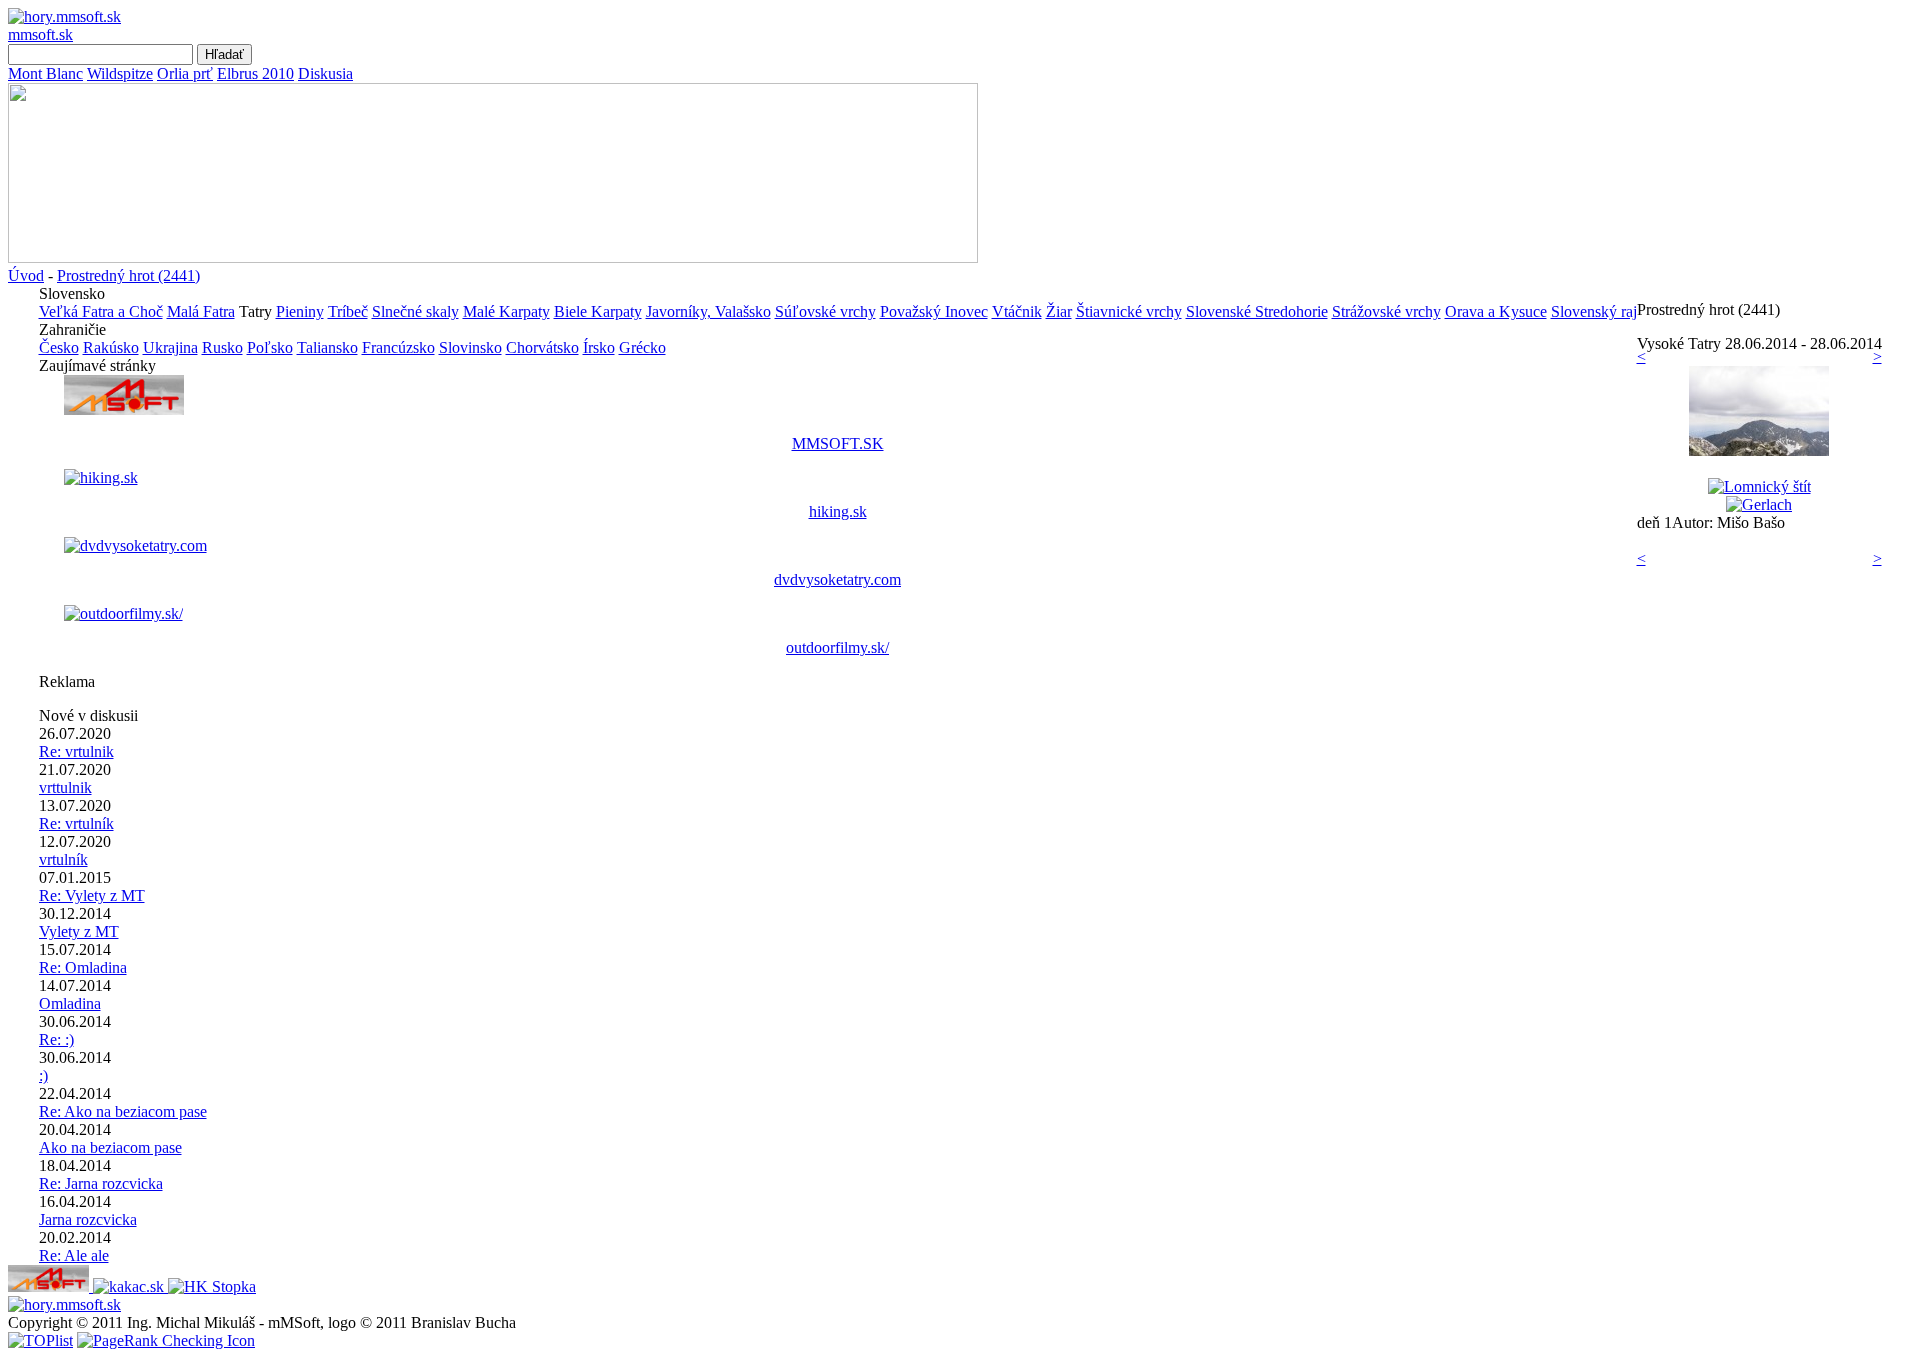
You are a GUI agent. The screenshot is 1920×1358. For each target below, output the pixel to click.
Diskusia (325, 73)
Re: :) (56, 1039)
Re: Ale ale (74, 1255)
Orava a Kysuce (1496, 311)
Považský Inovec (934, 311)
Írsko (599, 347)
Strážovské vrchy (1386, 311)
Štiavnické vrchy (1129, 311)
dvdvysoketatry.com (837, 579)
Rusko (222, 347)
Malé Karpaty (506, 311)
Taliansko (327, 347)
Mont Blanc (45, 73)
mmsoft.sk (40, 34)
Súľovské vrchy (825, 311)
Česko (59, 347)
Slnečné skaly (415, 311)
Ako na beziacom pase (110, 1147)
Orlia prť (185, 73)
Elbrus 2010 (255, 73)
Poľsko (270, 347)
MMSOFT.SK (838, 443)
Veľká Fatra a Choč (101, 311)
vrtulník (63, 859)
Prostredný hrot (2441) (128, 275)
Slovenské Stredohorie (1257, 311)
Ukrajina (170, 347)
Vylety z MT (79, 931)
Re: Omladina (83, 967)
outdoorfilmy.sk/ (837, 647)
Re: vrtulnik (76, 751)
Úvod (26, 275)
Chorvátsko (542, 347)
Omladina (70, 1003)
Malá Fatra (201, 311)
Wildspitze (120, 73)
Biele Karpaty (598, 311)
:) (43, 1075)
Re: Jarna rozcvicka (101, 1183)
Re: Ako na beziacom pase (123, 1111)
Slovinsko (470, 347)
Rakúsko (111, 347)
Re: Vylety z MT (92, 895)
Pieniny (300, 311)
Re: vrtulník (76, 823)
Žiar (1059, 311)
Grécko (642, 347)
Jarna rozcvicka (88, 1219)
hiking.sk (838, 511)
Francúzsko (398, 347)
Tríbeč (348, 311)
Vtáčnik (1017, 311)
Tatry (255, 311)
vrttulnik (65, 787)
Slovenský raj (1594, 311)
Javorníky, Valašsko (708, 311)
